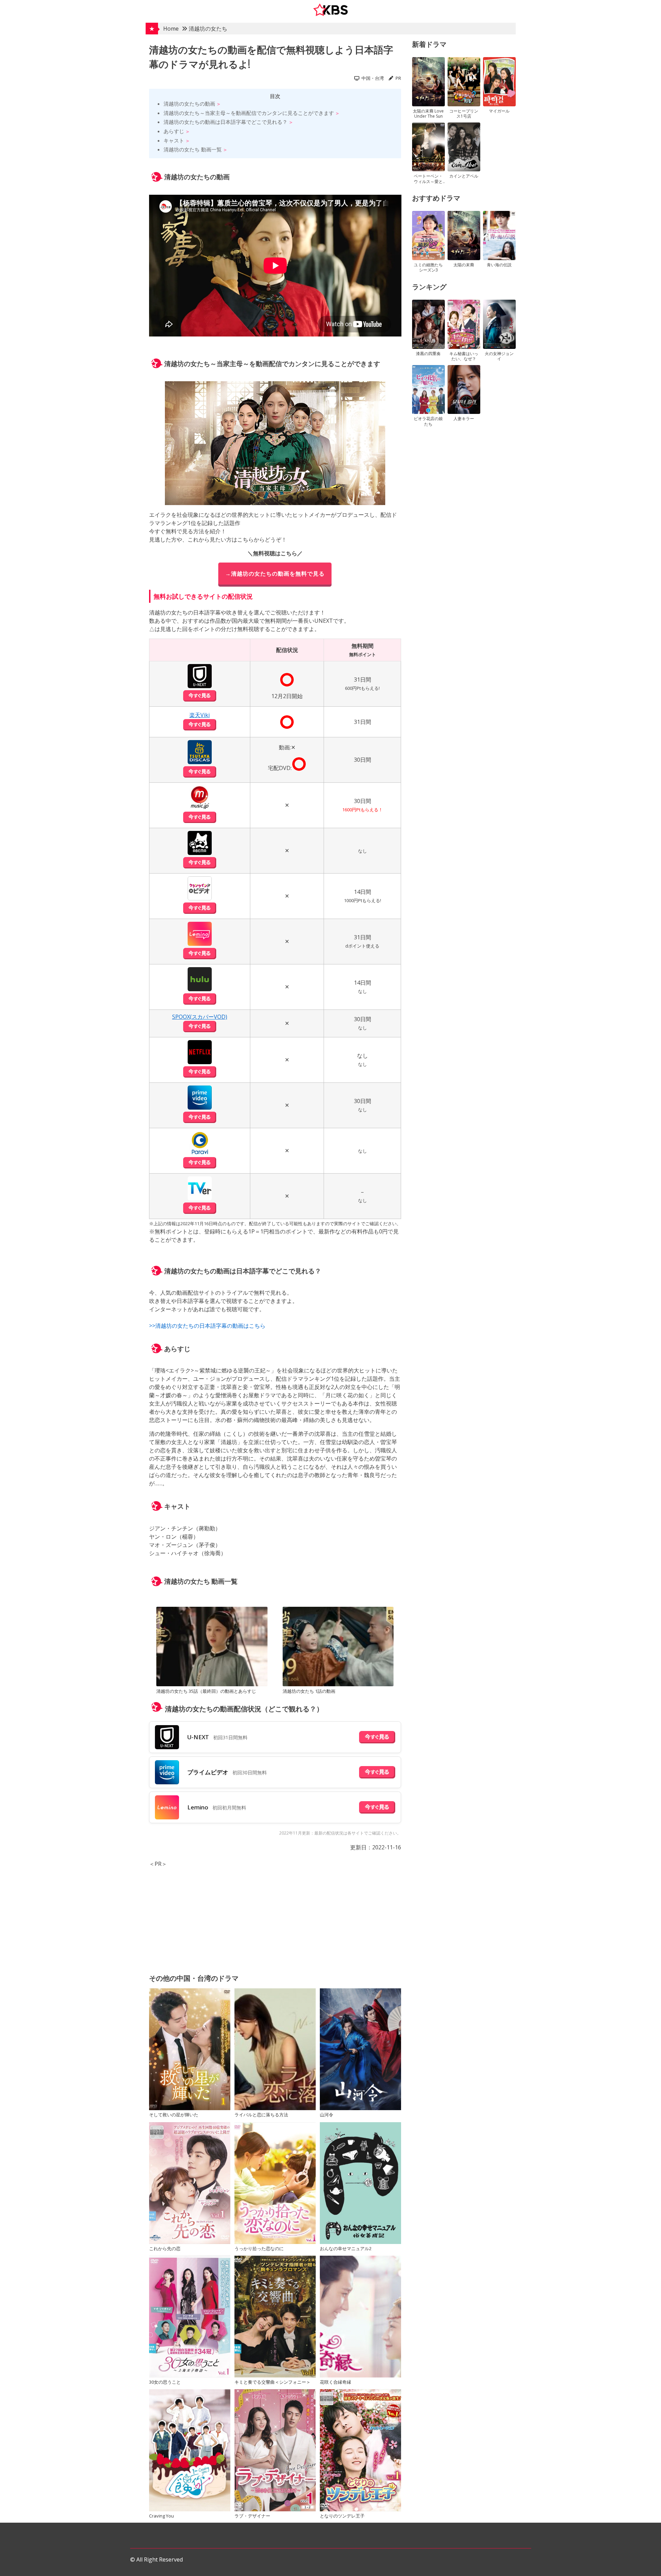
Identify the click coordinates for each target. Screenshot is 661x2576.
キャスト (174, 140)
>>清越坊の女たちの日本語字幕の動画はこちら (207, 1326)
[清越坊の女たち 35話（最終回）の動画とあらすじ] (212, 1647)
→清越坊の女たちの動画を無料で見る (275, 574)
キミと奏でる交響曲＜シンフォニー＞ (272, 2382)
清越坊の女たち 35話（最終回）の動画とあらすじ (206, 1691)
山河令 (327, 2115)
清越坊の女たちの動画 (189, 104)
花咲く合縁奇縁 (335, 2382)
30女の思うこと (165, 2382)
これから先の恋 (165, 2248)
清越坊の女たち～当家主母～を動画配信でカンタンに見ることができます (249, 113)
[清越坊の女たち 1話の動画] (338, 1647)
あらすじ (174, 131)
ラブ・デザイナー (252, 2516)
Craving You (161, 2516)
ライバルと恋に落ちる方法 (261, 2115)
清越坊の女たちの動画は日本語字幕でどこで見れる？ (225, 122)
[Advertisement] (275, 1916)
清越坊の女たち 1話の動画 (309, 1691)
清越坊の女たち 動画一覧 (193, 149)
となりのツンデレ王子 (342, 2516)
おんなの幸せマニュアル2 (346, 2248)
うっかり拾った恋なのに (259, 2248)
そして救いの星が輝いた (174, 2115)
